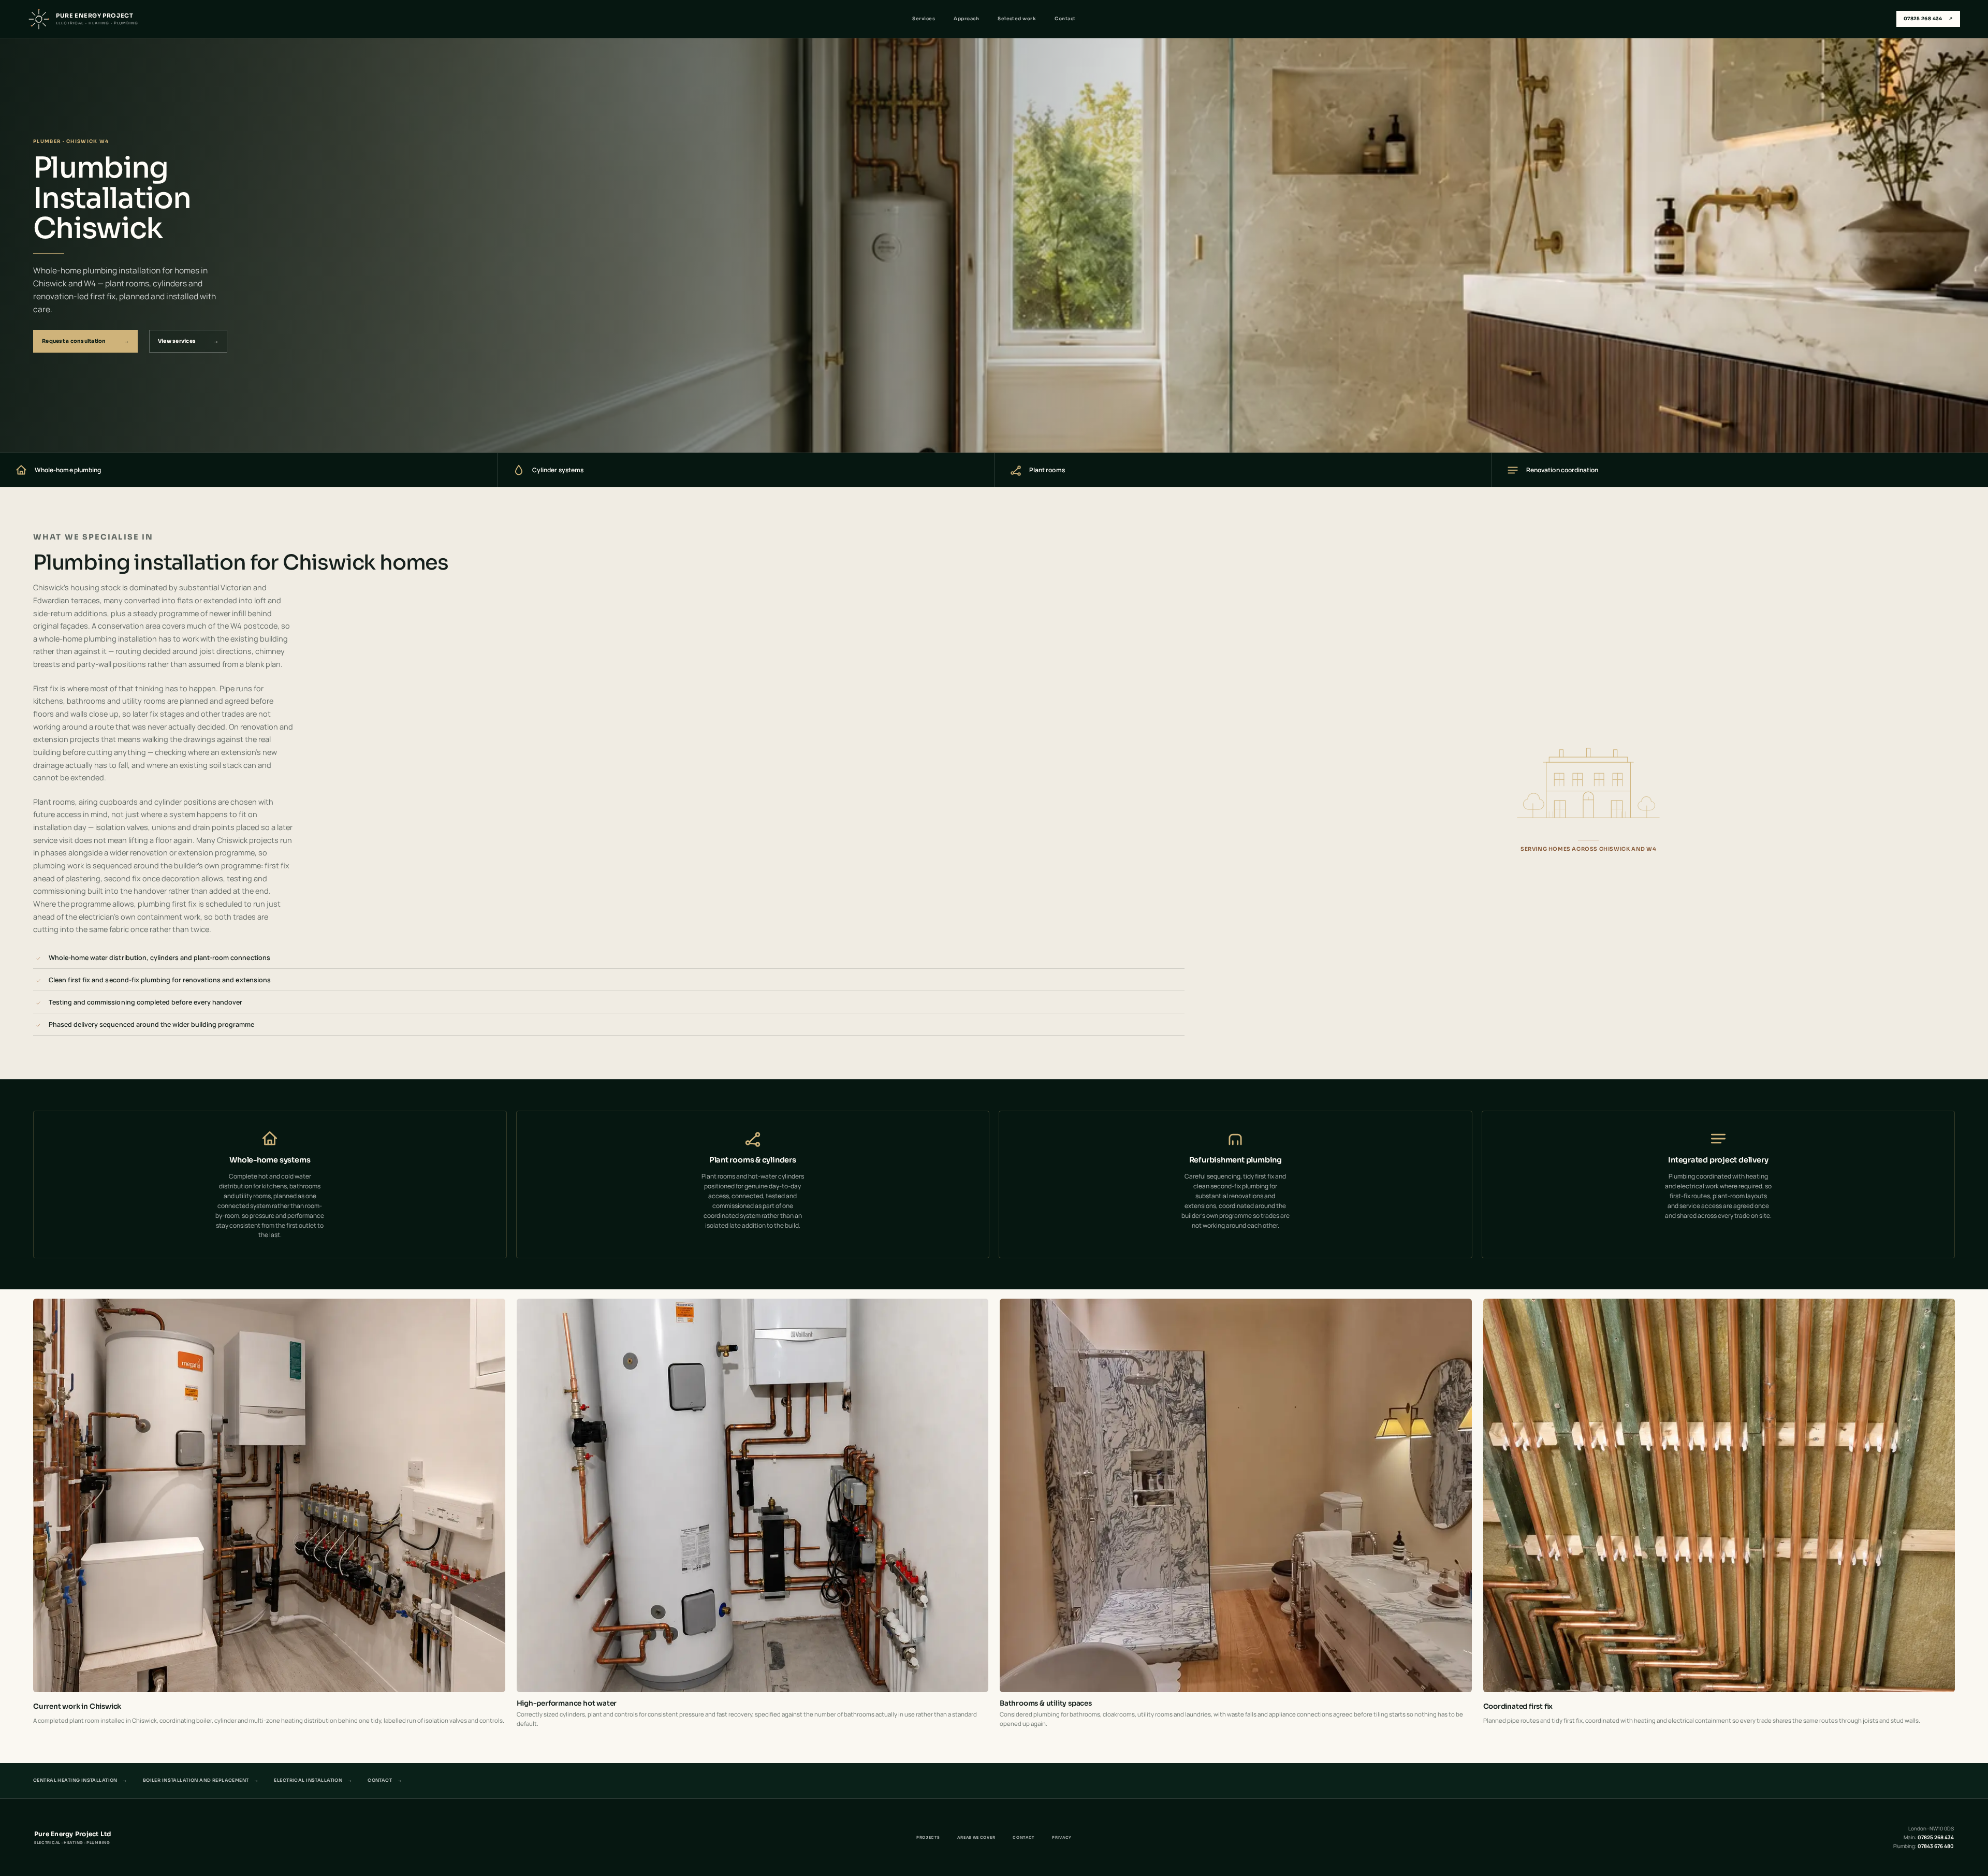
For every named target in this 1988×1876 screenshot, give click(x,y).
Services (924, 19)
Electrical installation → (313, 1780)
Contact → (385, 1780)
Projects (928, 1837)
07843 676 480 (1936, 1846)
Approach (966, 19)
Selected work (1017, 19)
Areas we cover (976, 1837)
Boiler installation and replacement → (201, 1780)
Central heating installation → (80, 1780)
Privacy (1062, 1837)
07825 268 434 (1928, 19)
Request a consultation (85, 341)
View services (188, 341)
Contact (1065, 19)
